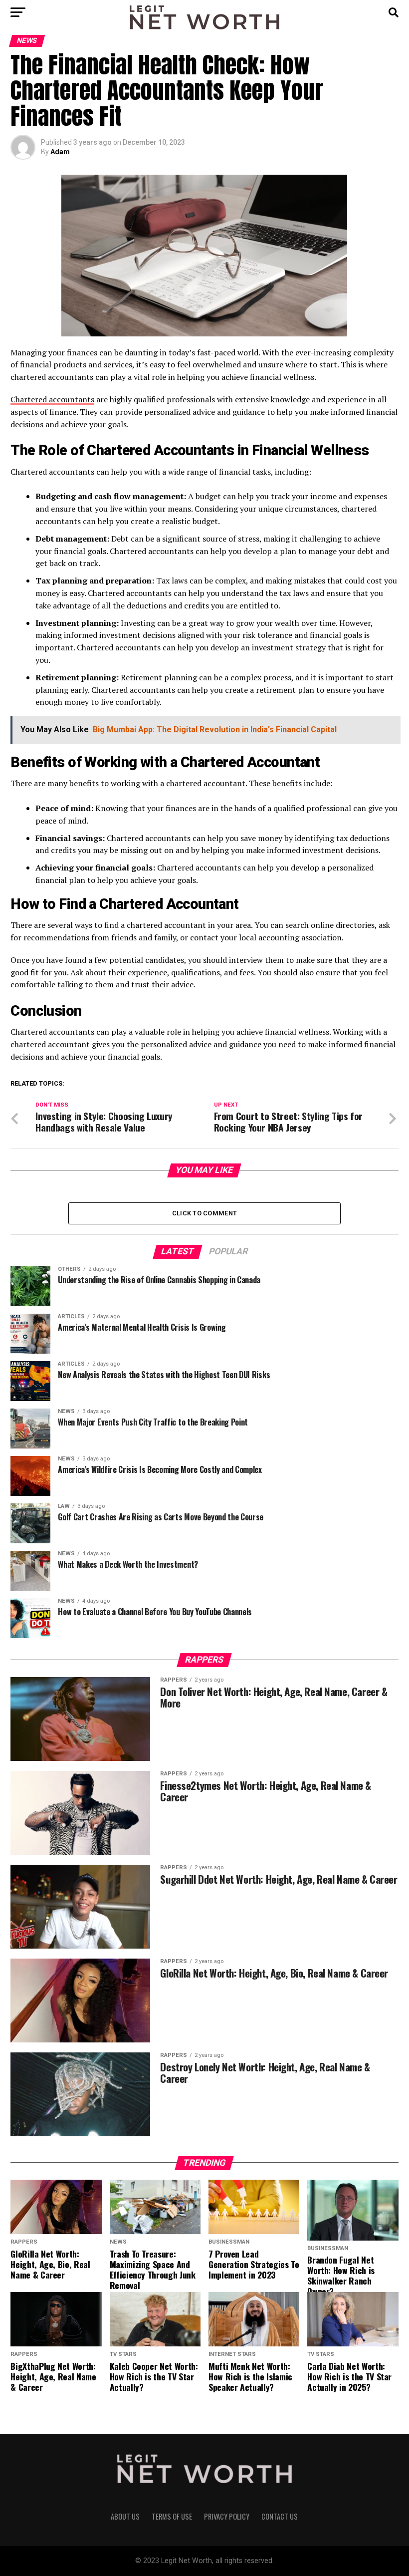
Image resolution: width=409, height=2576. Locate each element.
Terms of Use (172, 2516)
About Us (125, 2516)
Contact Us (280, 2516)
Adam (60, 152)
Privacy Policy (227, 2516)
